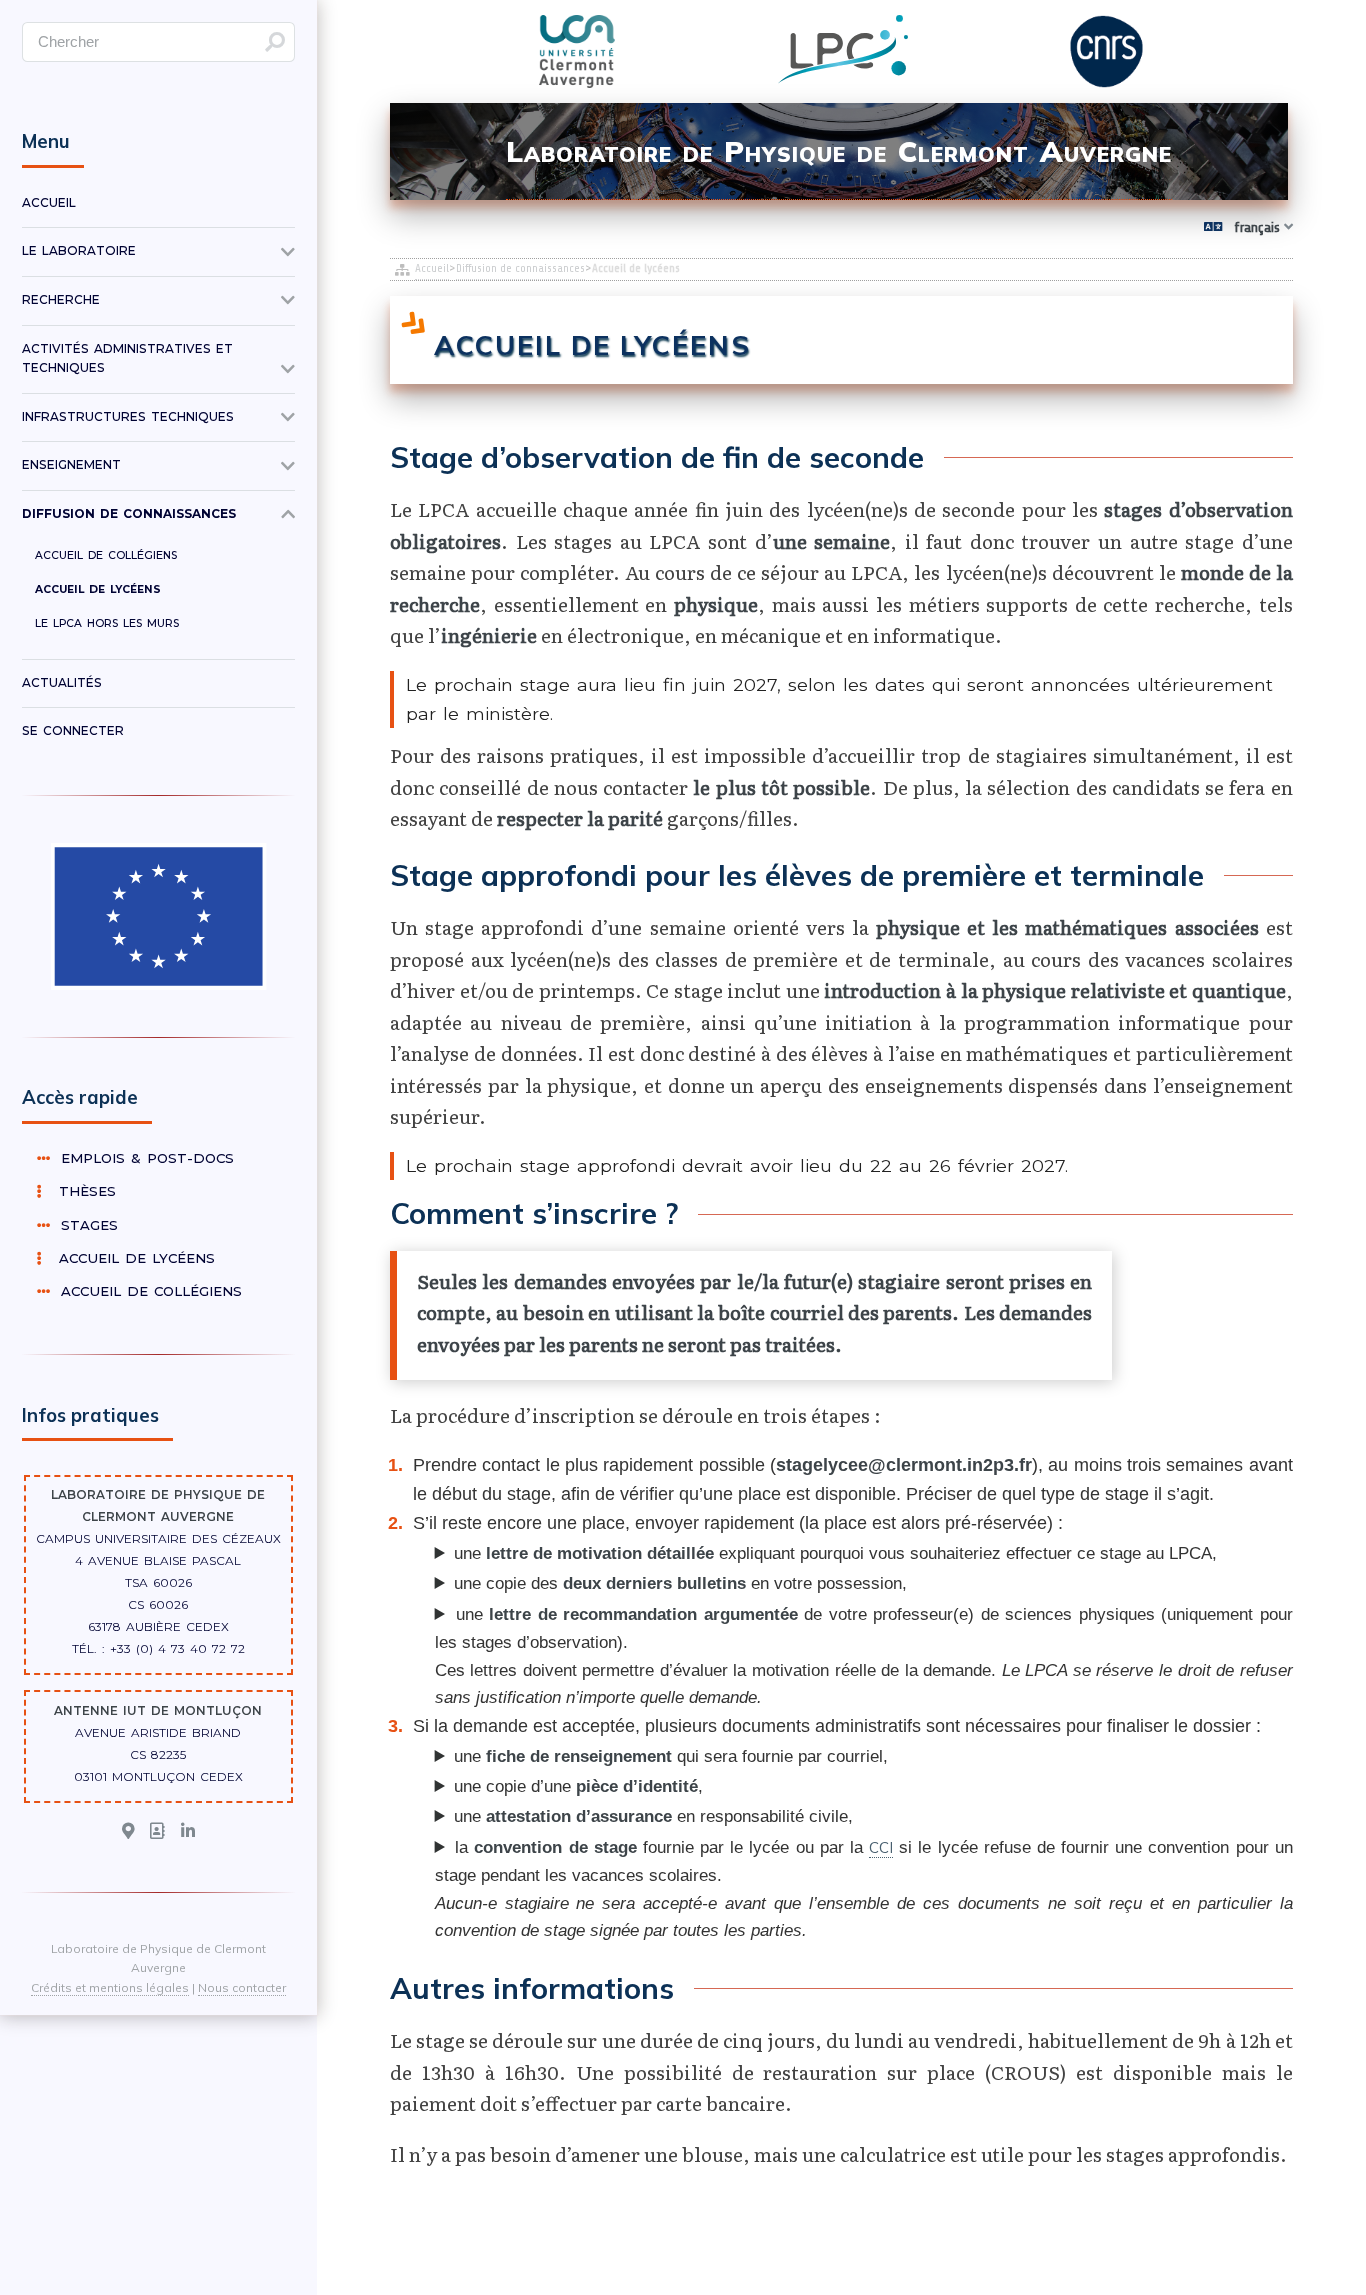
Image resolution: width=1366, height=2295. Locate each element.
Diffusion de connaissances (520, 268)
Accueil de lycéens (98, 589)
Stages (86, 1225)
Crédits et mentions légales (110, 1987)
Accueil (432, 268)
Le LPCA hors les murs (107, 623)
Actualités (62, 683)
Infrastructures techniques (128, 417)
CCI (881, 1847)
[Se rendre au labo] (128, 1832)
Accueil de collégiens (106, 555)
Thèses (81, 1191)
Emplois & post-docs (144, 1158)
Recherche (61, 300)
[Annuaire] (157, 1832)
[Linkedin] (188, 1832)
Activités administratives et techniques (127, 359)
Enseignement (71, 465)
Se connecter (73, 731)
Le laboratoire (79, 251)
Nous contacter (242, 1987)
